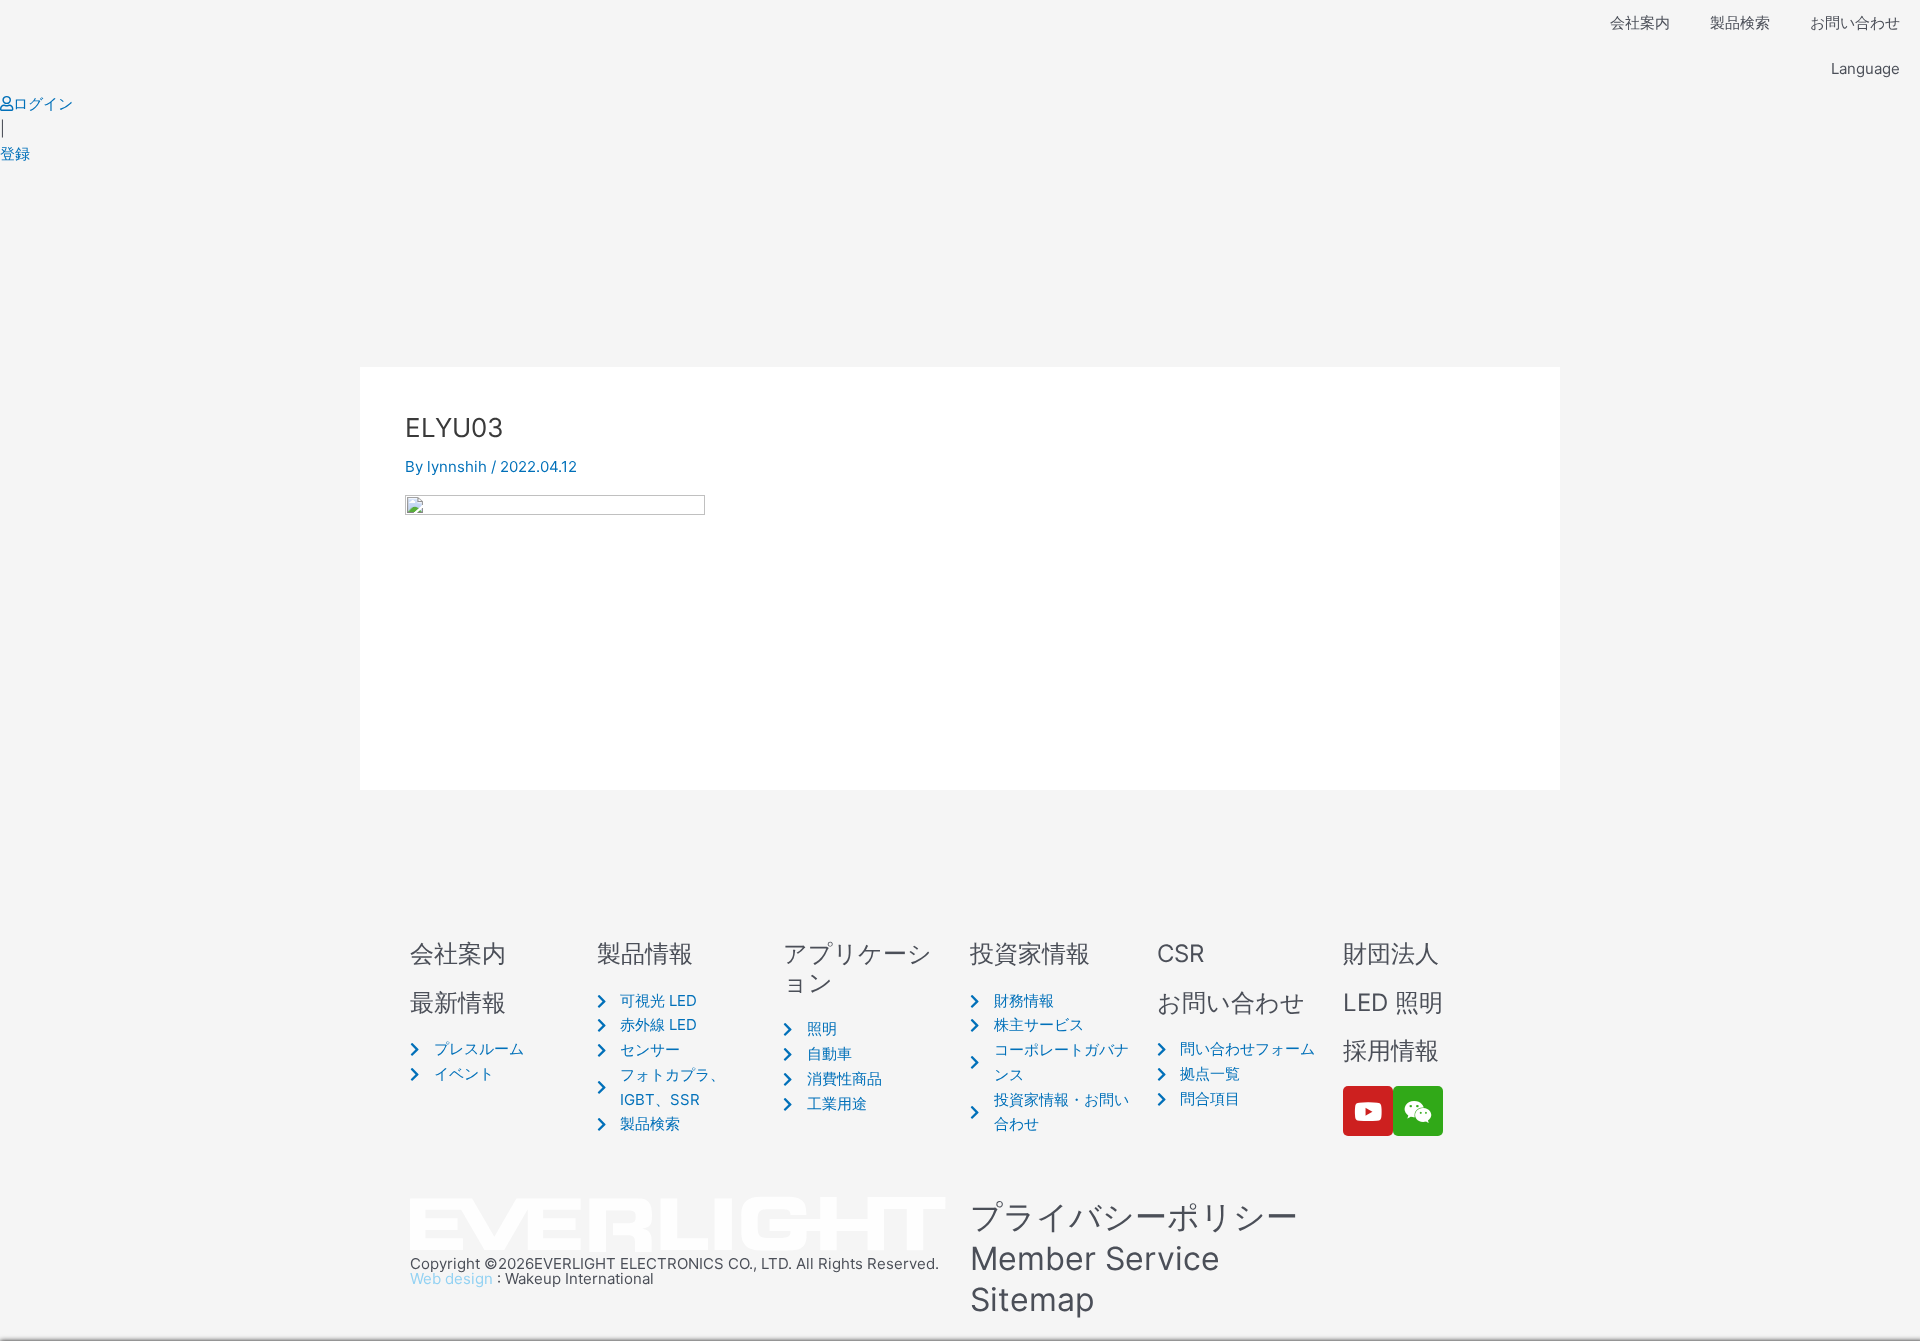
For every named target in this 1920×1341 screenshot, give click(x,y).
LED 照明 (1393, 1002)
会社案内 (1640, 22)
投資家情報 (1030, 953)
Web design (451, 1278)
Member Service (1095, 1258)
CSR (1180, 953)
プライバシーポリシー (1134, 1216)
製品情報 (645, 953)
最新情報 (458, 1002)
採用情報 (1391, 1050)
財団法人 (1391, 953)
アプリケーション (857, 968)
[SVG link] (680, 1225)
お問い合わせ (1855, 22)
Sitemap (1032, 1299)
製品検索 (1740, 22)
